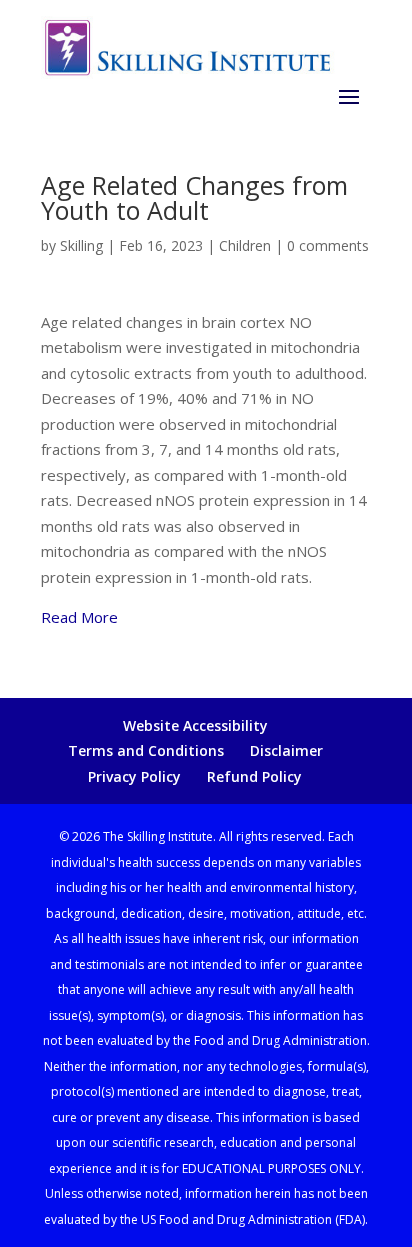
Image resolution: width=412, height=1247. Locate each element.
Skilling (81, 245)
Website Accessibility (195, 725)
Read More (79, 617)
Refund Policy (254, 776)
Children (245, 245)
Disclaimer (286, 750)
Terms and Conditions (146, 750)
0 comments (328, 245)
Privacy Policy (134, 776)
